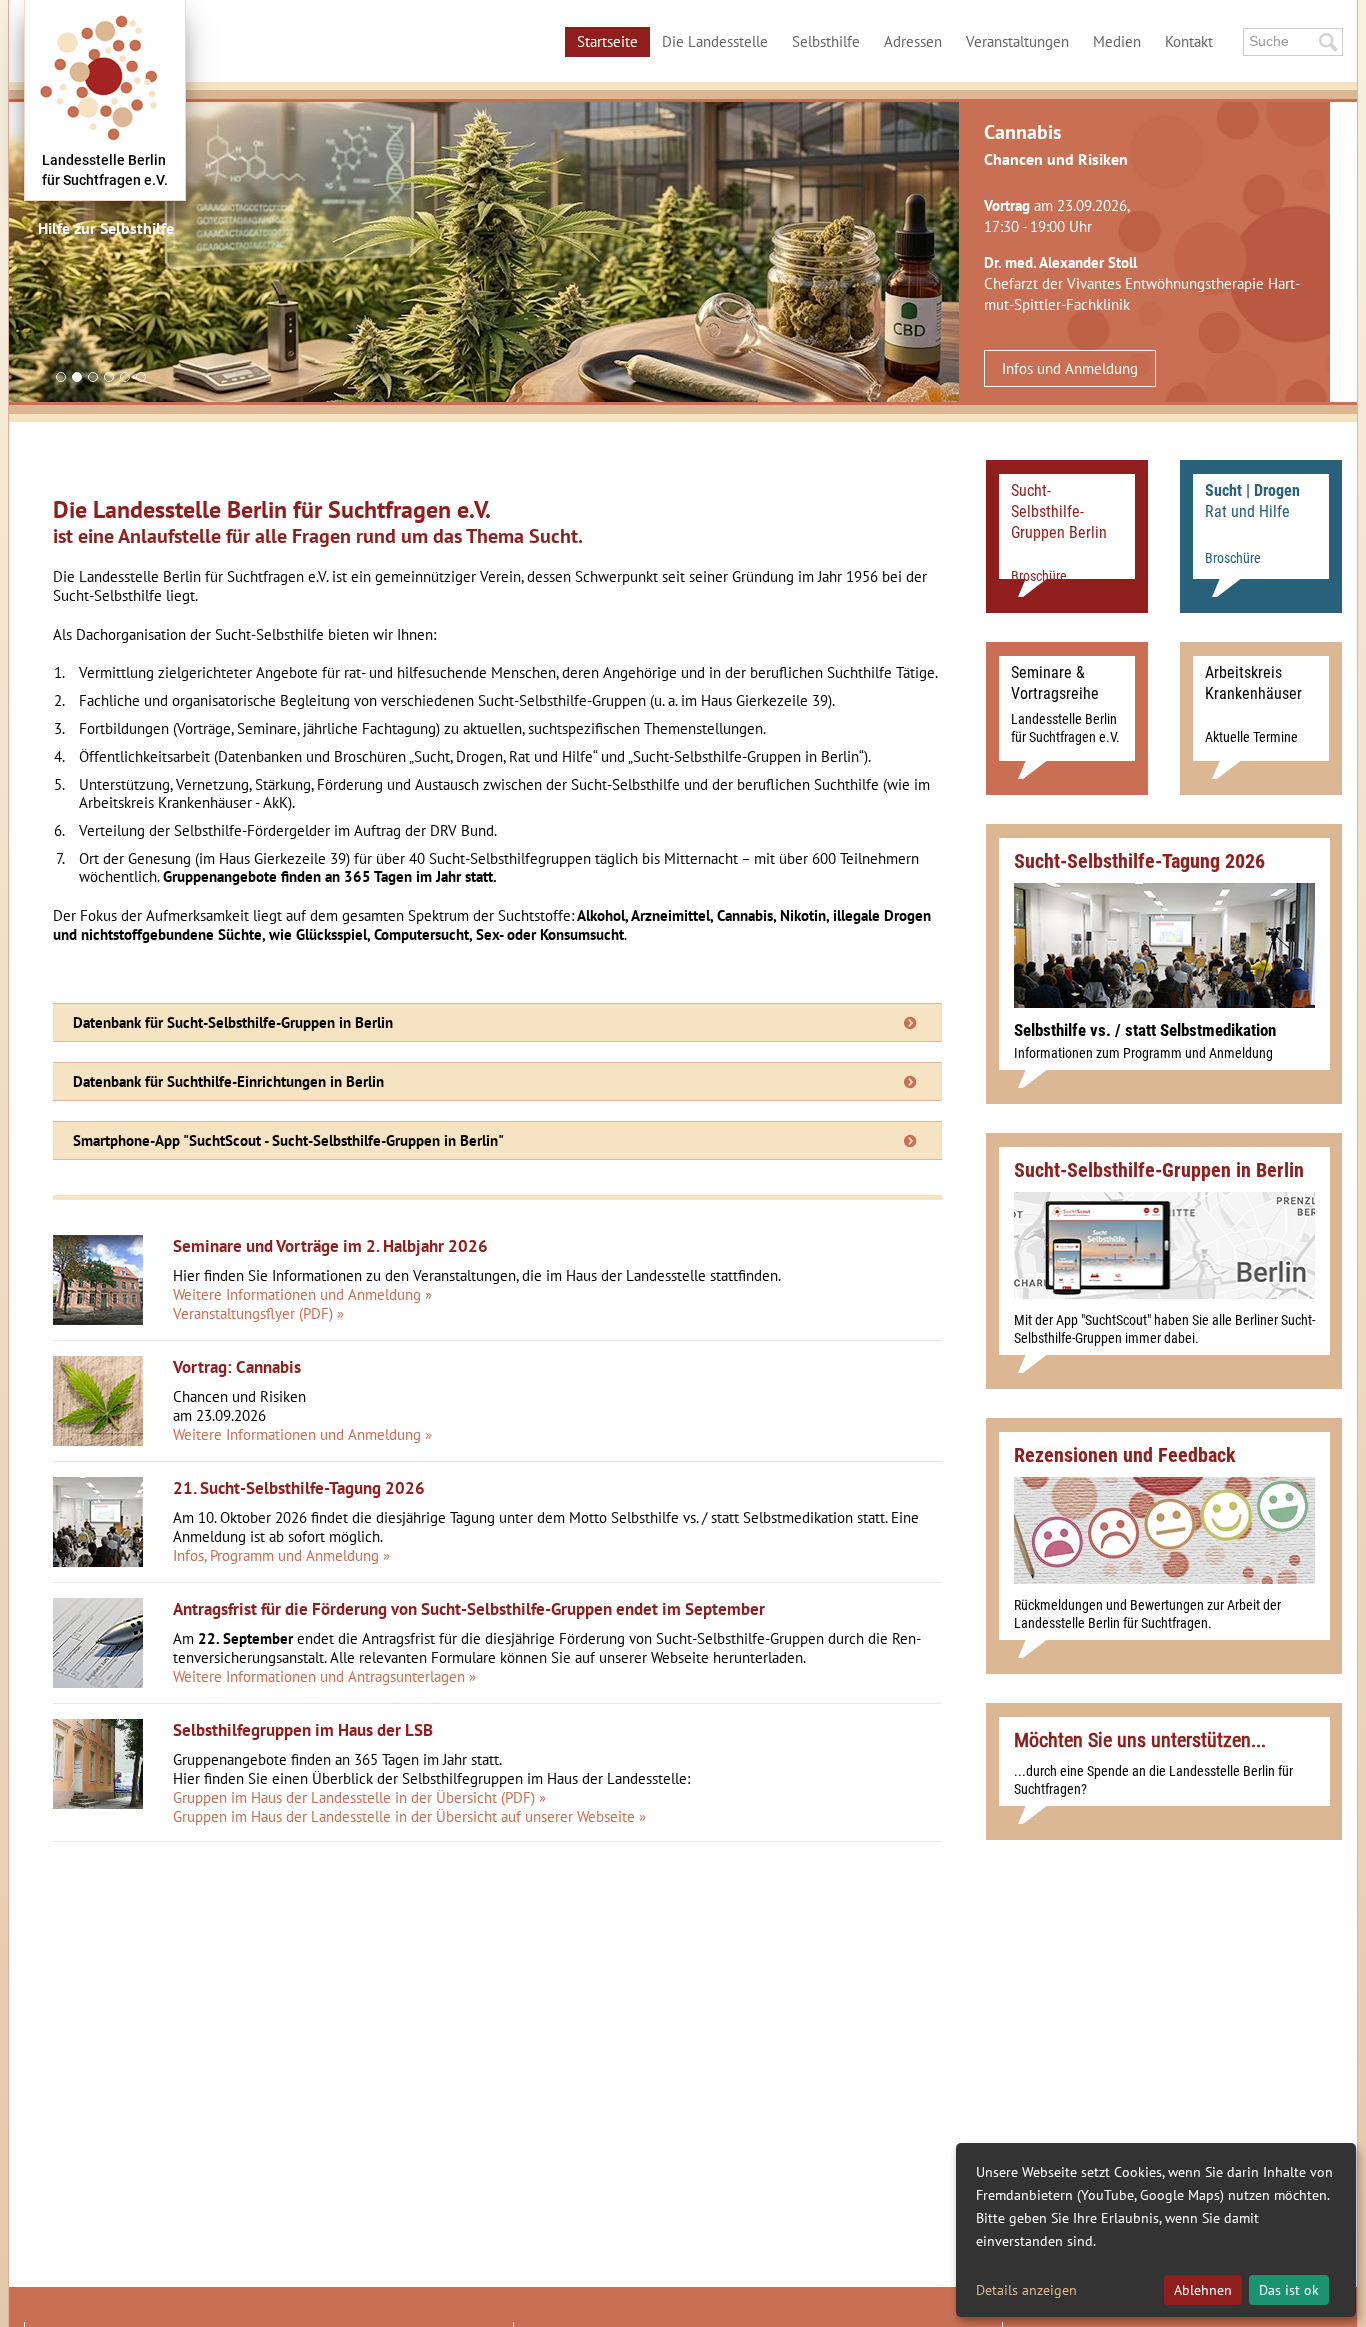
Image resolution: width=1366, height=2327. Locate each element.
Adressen (913, 41)
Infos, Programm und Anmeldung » (281, 1555)
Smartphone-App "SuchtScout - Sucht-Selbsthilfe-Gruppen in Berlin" (288, 1140)
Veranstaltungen (1017, 41)
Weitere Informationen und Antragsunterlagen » (324, 1676)
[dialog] (1156, 2230)
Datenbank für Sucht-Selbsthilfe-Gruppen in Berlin (233, 1022)
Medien (1117, 41)
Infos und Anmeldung (1070, 368)
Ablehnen (1203, 2290)
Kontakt (1189, 41)
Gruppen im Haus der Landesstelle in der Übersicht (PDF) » (359, 1797)
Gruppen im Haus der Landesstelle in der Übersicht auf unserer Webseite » (409, 1816)
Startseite (607, 41)
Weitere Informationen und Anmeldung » (302, 1294)
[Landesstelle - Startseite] (105, 100)
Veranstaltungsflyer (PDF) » (258, 1313)
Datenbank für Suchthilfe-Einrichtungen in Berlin (228, 1081)
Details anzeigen (1026, 2290)
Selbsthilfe (826, 41)
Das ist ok (1289, 2290)
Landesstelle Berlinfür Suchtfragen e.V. (105, 170)
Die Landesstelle (715, 41)
